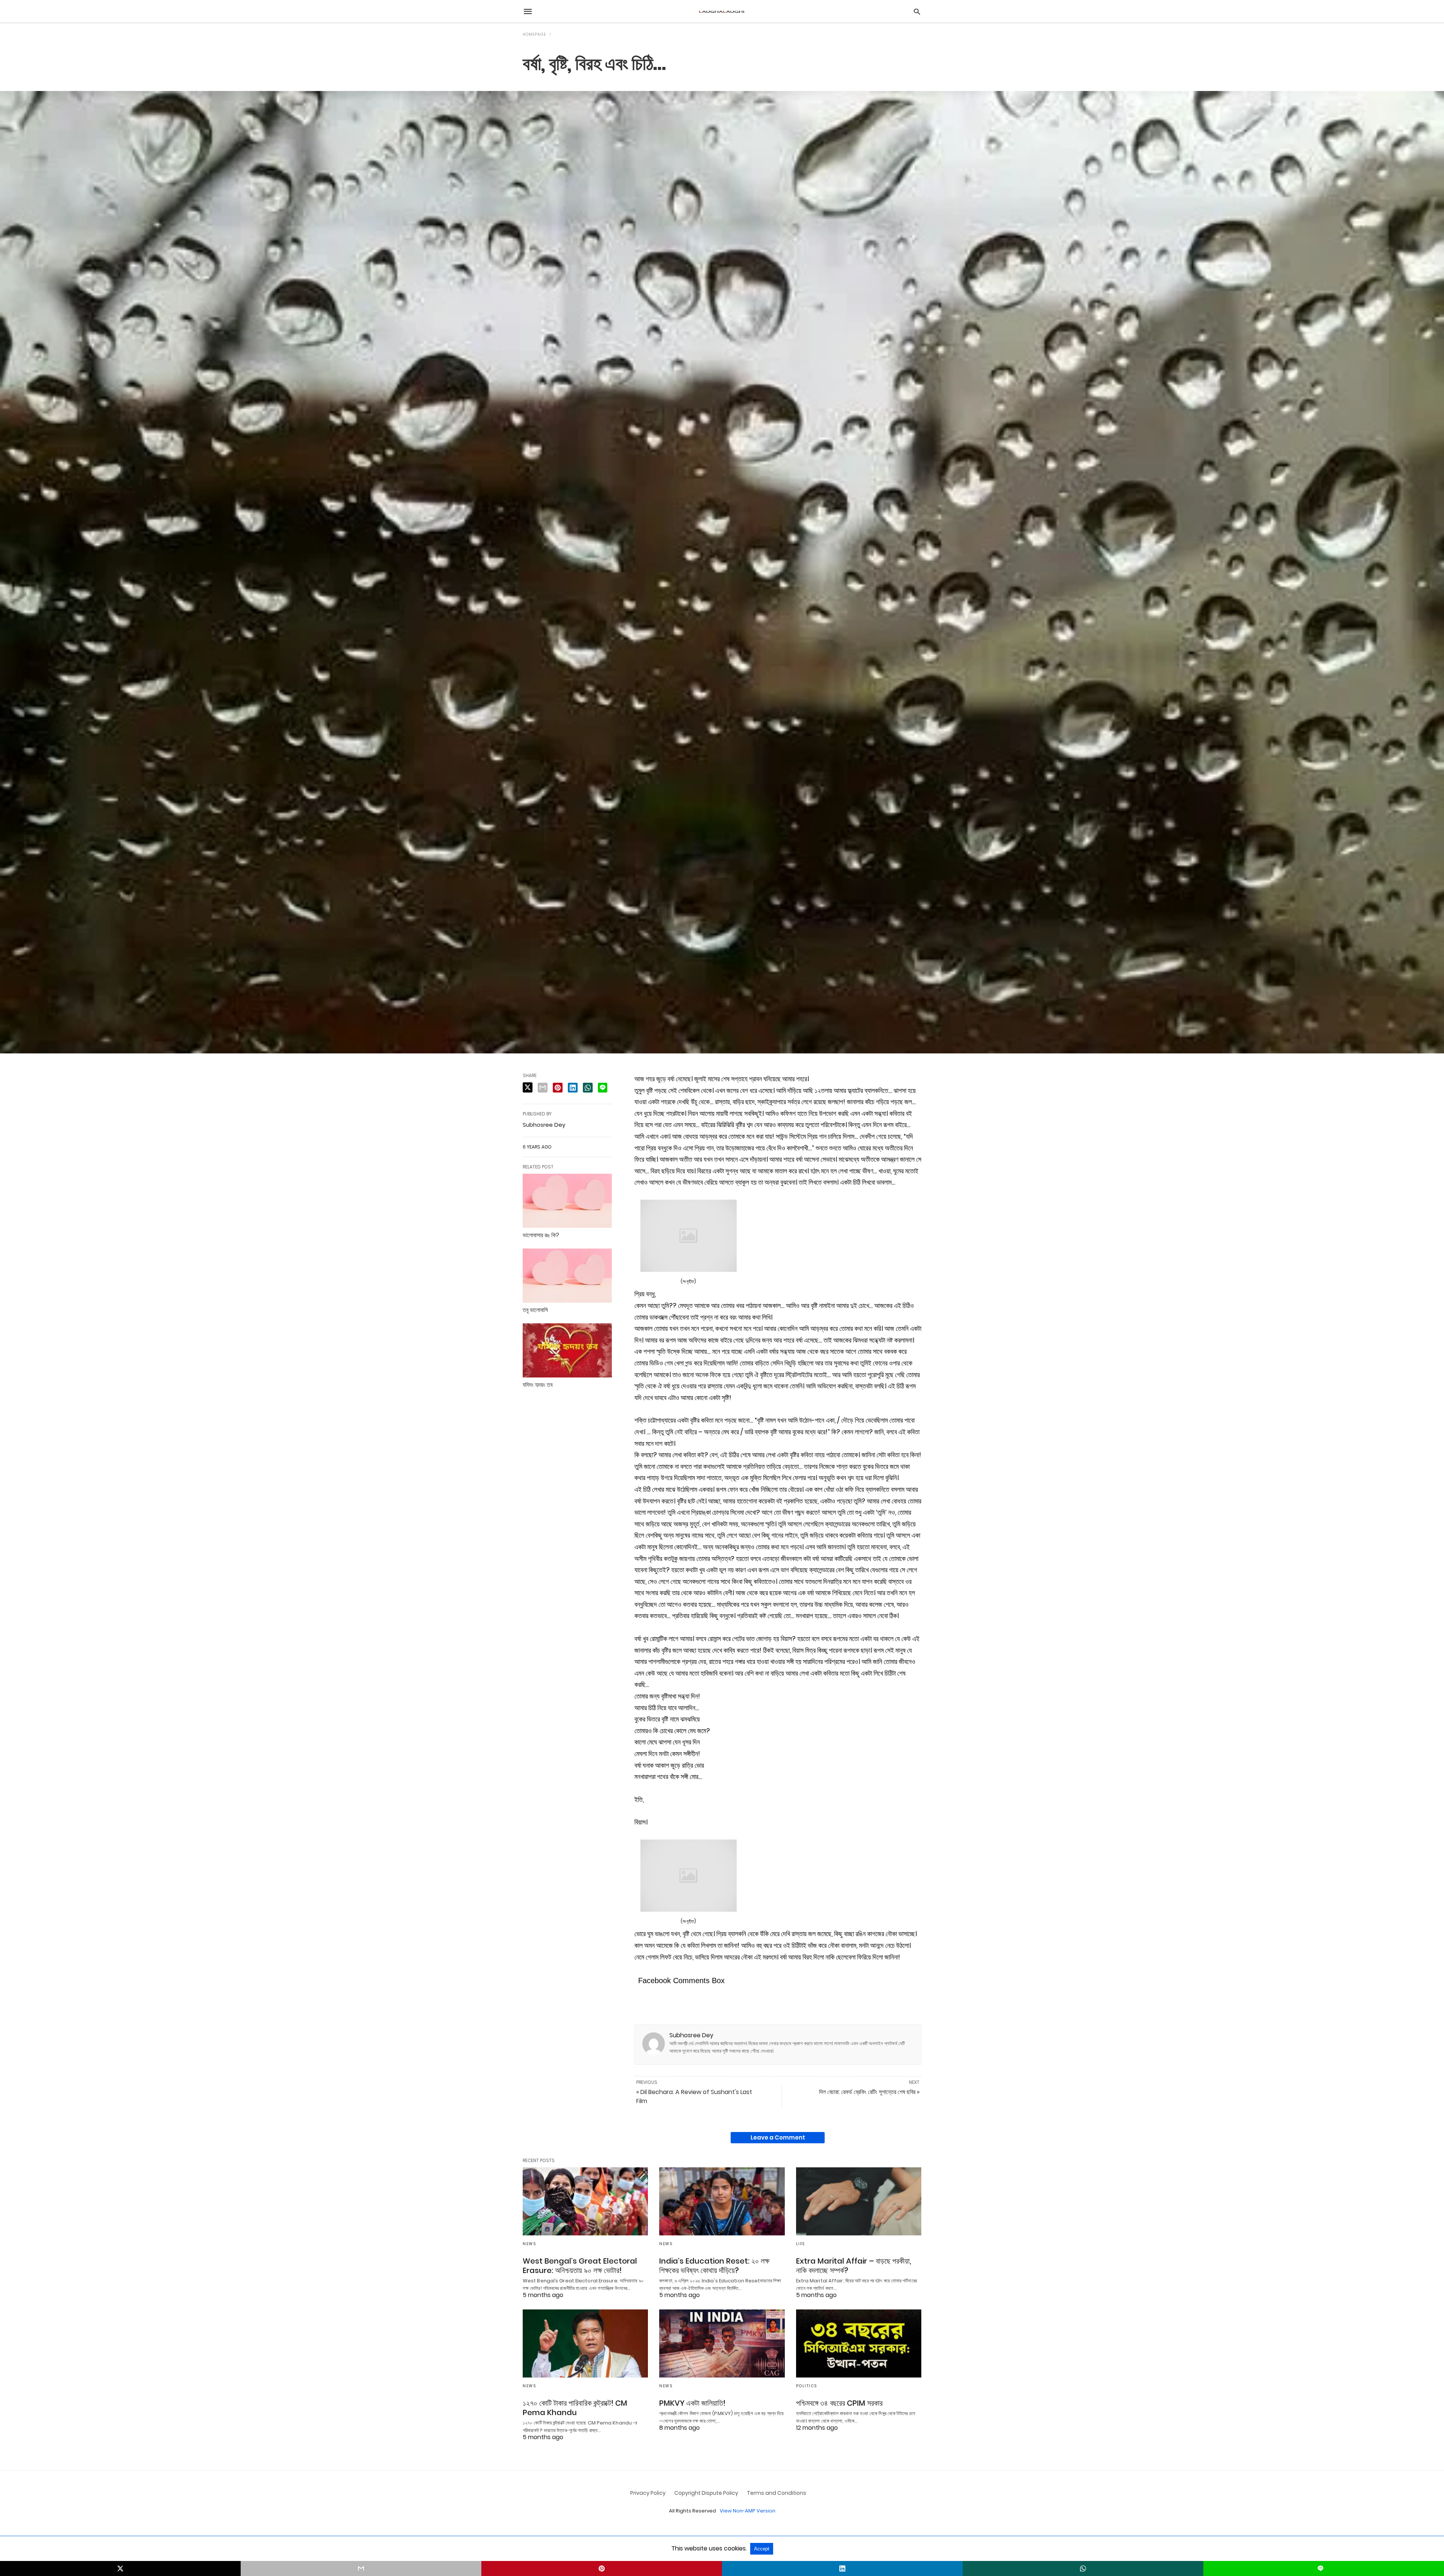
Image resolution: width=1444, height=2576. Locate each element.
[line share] (603, 1088)
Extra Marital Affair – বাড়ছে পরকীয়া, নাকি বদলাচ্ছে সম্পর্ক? (854, 2266)
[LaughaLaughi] (722, 11)
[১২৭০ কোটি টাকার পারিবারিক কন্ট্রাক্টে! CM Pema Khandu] (585, 2343)
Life (801, 2244)
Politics (807, 2386)
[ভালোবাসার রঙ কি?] (567, 1201)
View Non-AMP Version (748, 2511)
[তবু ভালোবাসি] (567, 1276)
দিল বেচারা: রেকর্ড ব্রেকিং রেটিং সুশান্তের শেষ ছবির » (869, 2092)
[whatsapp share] (588, 1088)
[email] (361, 2568)
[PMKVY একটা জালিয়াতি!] (722, 2343)
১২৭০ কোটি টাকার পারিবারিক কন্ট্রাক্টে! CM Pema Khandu (575, 2408)
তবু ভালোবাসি (535, 1310)
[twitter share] (528, 1087)
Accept (762, 2549)
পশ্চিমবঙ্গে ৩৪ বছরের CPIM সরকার (839, 2403)
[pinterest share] (558, 1088)
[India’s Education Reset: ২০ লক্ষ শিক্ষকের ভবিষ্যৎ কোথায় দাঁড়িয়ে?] (722, 2201)
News (529, 2244)
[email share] (543, 1088)
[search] (917, 11)
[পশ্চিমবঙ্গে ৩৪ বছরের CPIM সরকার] (859, 2343)
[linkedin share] (573, 1088)
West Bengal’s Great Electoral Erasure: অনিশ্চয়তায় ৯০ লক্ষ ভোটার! (580, 2266)
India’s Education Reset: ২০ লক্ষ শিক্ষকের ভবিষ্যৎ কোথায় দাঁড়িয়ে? (714, 2266)
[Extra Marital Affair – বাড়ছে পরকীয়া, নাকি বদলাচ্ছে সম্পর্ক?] (859, 2201)
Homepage (534, 34)
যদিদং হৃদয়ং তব (538, 1385)
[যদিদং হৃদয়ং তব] (567, 1350)
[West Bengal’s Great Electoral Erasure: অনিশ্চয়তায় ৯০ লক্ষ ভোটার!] (585, 2201)
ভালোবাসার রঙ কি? (541, 1235)
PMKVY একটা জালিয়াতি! (692, 2403)
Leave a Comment (778, 2137)
